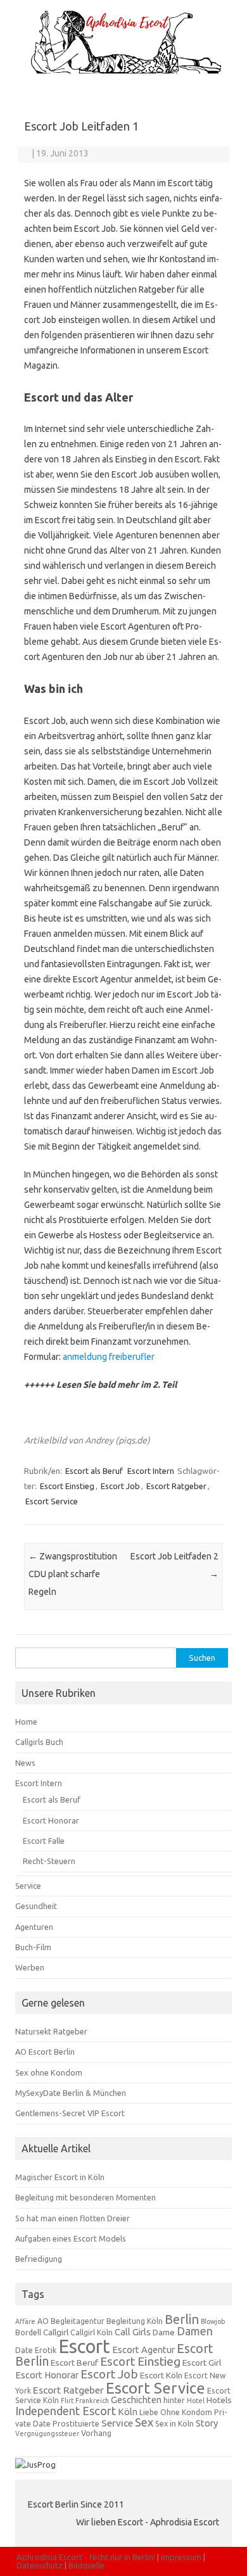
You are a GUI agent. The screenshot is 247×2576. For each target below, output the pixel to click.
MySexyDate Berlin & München (71, 2093)
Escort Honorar (51, 1820)
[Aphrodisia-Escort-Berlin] (123, 70)
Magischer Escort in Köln (60, 2177)
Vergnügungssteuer (47, 2433)
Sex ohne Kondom (49, 2072)
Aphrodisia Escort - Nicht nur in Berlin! (86, 2557)
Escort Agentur (143, 2350)
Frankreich (92, 2401)
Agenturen (34, 1927)
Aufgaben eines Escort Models (71, 2238)
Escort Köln (161, 2375)
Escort (84, 2346)
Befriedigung (39, 2259)
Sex (144, 2422)
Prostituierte (76, 2424)
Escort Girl (202, 2363)
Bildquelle (86, 2565)
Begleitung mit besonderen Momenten (85, 2197)
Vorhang (96, 2433)
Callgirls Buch (39, 1742)
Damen (195, 2331)
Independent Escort (66, 2411)
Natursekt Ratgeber (51, 2031)
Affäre (25, 2321)
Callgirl (56, 2332)
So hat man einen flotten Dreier (73, 2218)
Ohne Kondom (186, 2412)
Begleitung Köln (135, 2321)
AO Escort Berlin (45, 2052)
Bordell (28, 2332)
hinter (174, 2400)
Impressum (181, 2557)
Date (24, 2350)
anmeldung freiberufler (109, 1357)
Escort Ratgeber (176, 1486)
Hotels (219, 2400)
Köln (128, 2412)
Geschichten (136, 2400)
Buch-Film (33, 1947)
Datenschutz (40, 2565)
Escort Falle (44, 1841)
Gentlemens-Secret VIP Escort (70, 2113)
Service (28, 1886)
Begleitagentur (78, 2321)
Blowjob (213, 2321)
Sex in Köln (174, 2424)
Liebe (149, 2412)
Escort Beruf (74, 2363)
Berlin (182, 2319)
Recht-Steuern (49, 1861)
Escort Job (120, 1486)
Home (26, 1722)
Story (207, 2423)
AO (43, 2321)
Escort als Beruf (94, 1471)
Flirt (67, 2401)
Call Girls (133, 2332)
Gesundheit (36, 1906)
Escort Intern (151, 1471)
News (25, 1763)
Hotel (196, 2401)
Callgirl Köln (92, 2332)
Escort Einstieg (67, 1486)
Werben (30, 1967)
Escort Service (52, 1501)
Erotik (46, 2350)
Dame (164, 2332)
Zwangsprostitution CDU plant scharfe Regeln (73, 1574)
